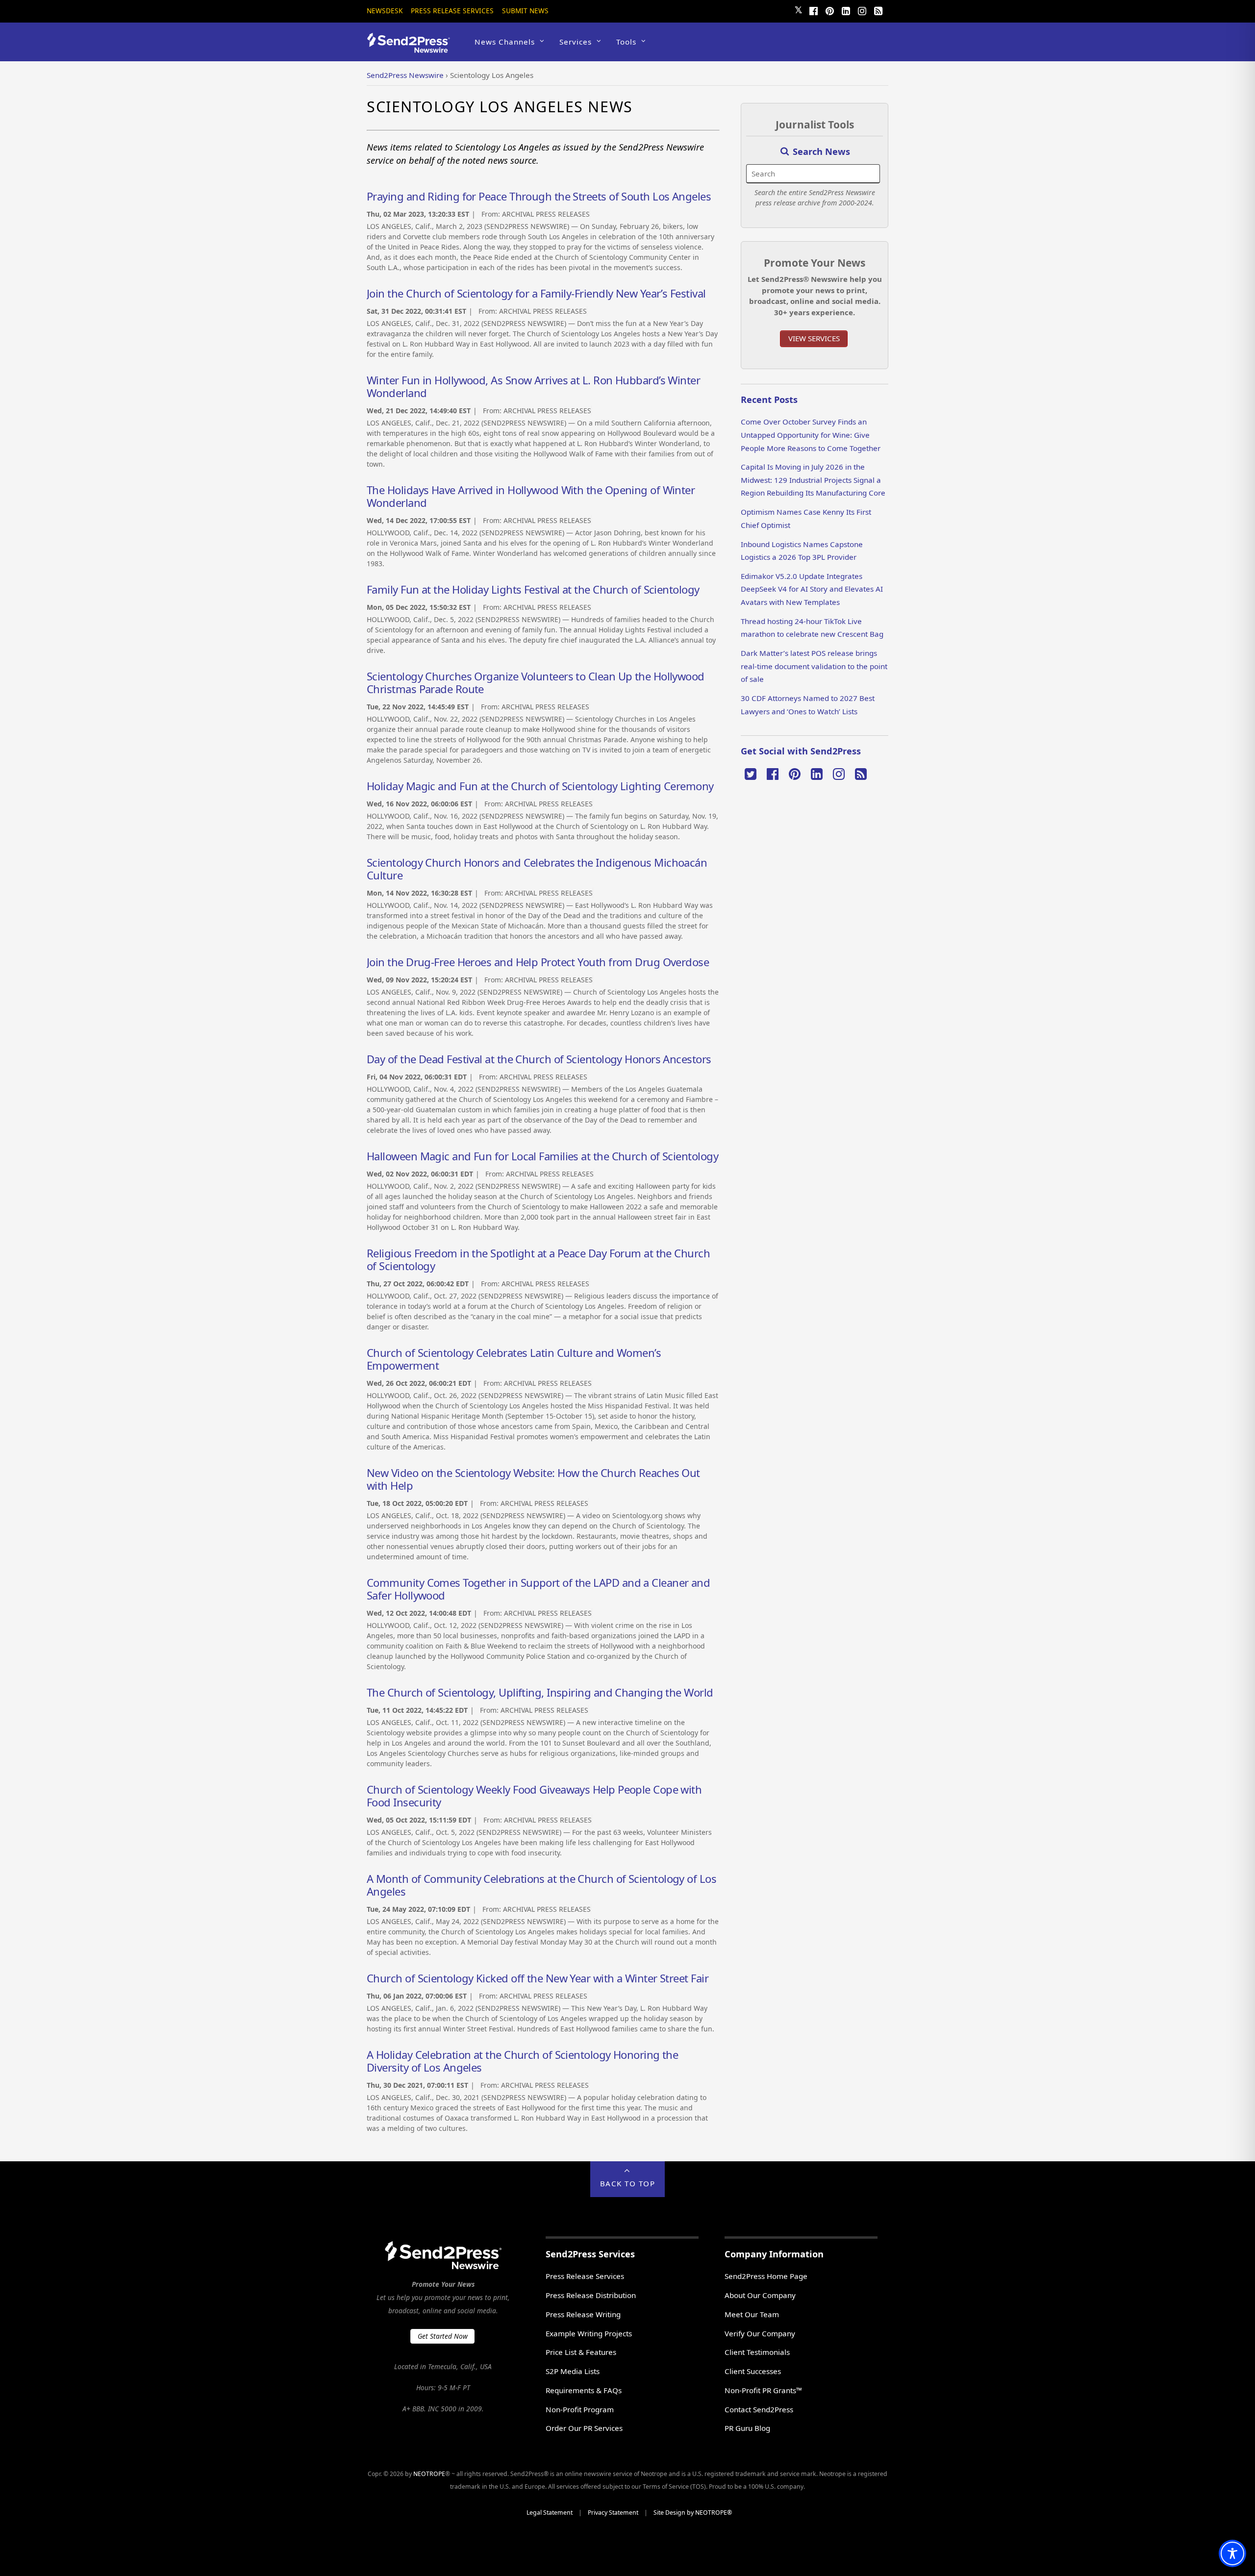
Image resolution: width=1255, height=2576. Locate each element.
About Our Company (760, 2295)
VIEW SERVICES (814, 338)
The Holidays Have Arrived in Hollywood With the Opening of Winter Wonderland (531, 496)
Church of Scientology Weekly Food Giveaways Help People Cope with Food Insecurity (534, 1796)
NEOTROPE (429, 2474)
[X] (751, 773)
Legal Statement (550, 2513)
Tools (626, 42)
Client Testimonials (757, 2352)
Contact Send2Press (759, 2409)
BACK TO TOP (628, 2183)
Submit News (525, 11)
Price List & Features (581, 2352)
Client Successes (753, 2371)
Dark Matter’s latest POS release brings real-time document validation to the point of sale (814, 666)
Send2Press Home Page (766, 2276)
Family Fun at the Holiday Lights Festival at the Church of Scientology (533, 589)
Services (576, 42)
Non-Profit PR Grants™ (763, 2390)
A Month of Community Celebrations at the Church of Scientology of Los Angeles (541, 1885)
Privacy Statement (613, 2513)
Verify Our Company (760, 2333)
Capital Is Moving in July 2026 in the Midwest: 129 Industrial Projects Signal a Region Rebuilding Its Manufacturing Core (813, 480)
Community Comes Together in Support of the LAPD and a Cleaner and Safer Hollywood (538, 1589)
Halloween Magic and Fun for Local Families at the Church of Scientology (542, 1156)
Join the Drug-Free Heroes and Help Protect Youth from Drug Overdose (538, 962)
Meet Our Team (752, 2314)
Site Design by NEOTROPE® (693, 2513)
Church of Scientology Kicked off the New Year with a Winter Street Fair (538, 1978)
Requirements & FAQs (584, 2390)
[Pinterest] (829, 10)
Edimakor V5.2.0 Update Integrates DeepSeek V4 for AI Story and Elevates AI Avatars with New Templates (812, 589)
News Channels (505, 42)
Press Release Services (452, 11)
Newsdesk (385, 11)
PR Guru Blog (747, 2428)
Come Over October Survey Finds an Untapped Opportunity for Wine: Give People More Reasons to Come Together (811, 435)
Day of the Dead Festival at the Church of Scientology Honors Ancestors (539, 1059)
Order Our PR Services (584, 2428)
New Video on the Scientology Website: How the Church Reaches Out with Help (533, 1479)
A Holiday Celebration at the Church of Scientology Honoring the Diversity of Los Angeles (522, 2061)
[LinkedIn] (846, 10)
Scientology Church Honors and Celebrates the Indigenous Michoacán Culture (537, 869)
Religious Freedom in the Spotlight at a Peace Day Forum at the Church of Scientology (538, 1259)
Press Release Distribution (591, 2295)
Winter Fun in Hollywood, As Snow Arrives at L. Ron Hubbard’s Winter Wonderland (533, 386)
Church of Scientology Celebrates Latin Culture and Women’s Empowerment (514, 1359)
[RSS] (878, 10)
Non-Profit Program (580, 2409)
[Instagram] (862, 10)
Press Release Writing (583, 2314)
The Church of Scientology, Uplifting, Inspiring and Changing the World (540, 1692)
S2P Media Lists (573, 2371)
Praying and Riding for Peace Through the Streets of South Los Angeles (539, 196)
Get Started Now (443, 2336)
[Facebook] (813, 10)
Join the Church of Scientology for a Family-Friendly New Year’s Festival (536, 293)
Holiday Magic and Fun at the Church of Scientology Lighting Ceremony (540, 786)
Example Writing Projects (589, 2333)
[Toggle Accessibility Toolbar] (1232, 2553)
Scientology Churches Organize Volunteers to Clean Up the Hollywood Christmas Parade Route (536, 682)
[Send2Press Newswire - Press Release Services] (412, 48)
